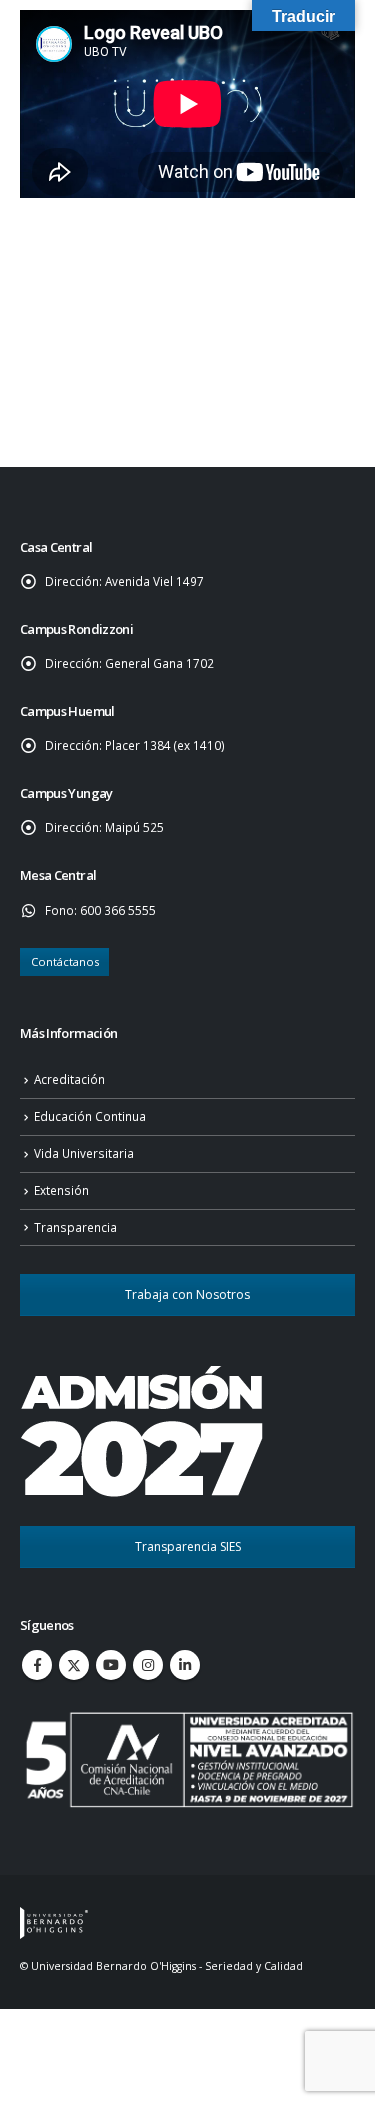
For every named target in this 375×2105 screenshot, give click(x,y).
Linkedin (185, 1665)
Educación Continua (90, 1116)
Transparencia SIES (188, 1546)
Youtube (111, 1665)
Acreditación (69, 1079)
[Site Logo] (54, 1922)
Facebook (37, 1665)
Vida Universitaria (84, 1153)
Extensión (61, 1190)
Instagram (148, 1665)
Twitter (74, 1665)
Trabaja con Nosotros (187, 1294)
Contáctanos (65, 961)
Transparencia (75, 1227)
